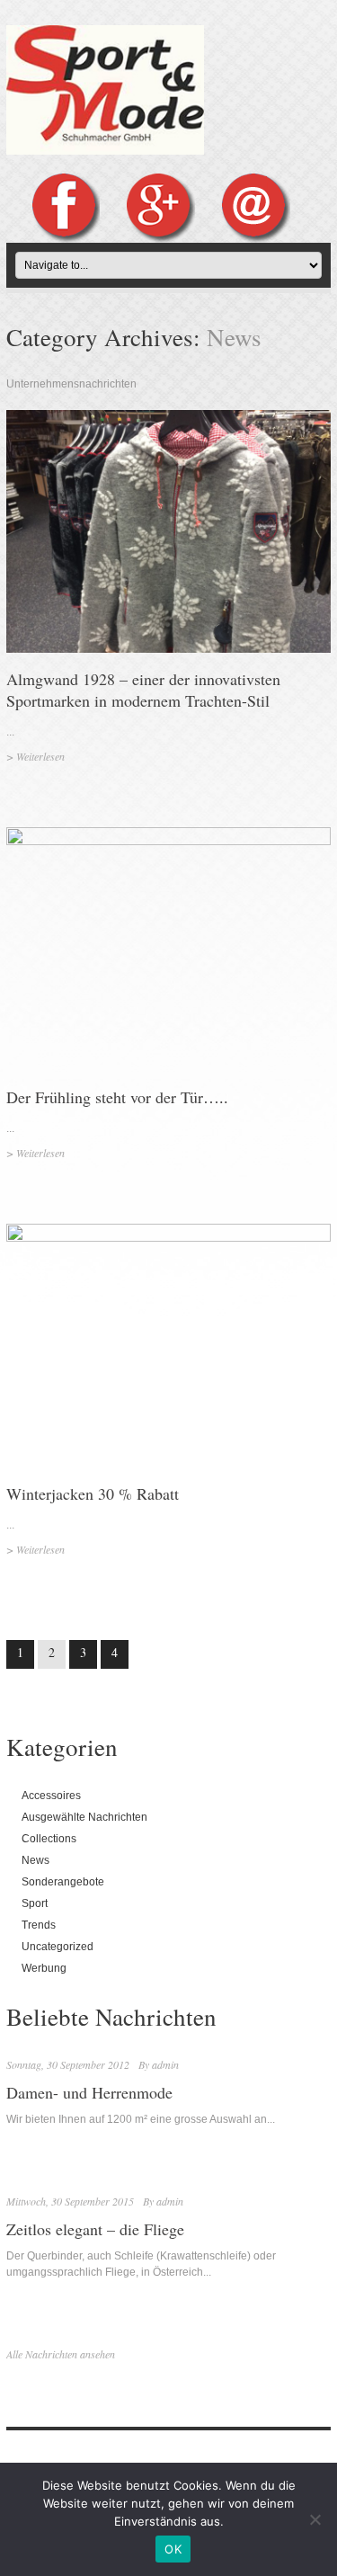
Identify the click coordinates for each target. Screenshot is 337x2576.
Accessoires (51, 1796)
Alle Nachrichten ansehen (61, 2354)
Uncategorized (58, 1947)
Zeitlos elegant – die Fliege (95, 2229)
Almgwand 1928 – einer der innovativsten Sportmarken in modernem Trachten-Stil (143, 690)
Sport (35, 1903)
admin (165, 2064)
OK (173, 2549)
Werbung (44, 1968)
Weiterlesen (40, 756)
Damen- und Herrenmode (89, 2092)
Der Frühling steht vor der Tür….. (117, 1097)
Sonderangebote (63, 1882)
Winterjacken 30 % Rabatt (93, 1493)
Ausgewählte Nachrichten (84, 1817)
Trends (39, 1925)
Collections (49, 1839)
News (35, 1860)
